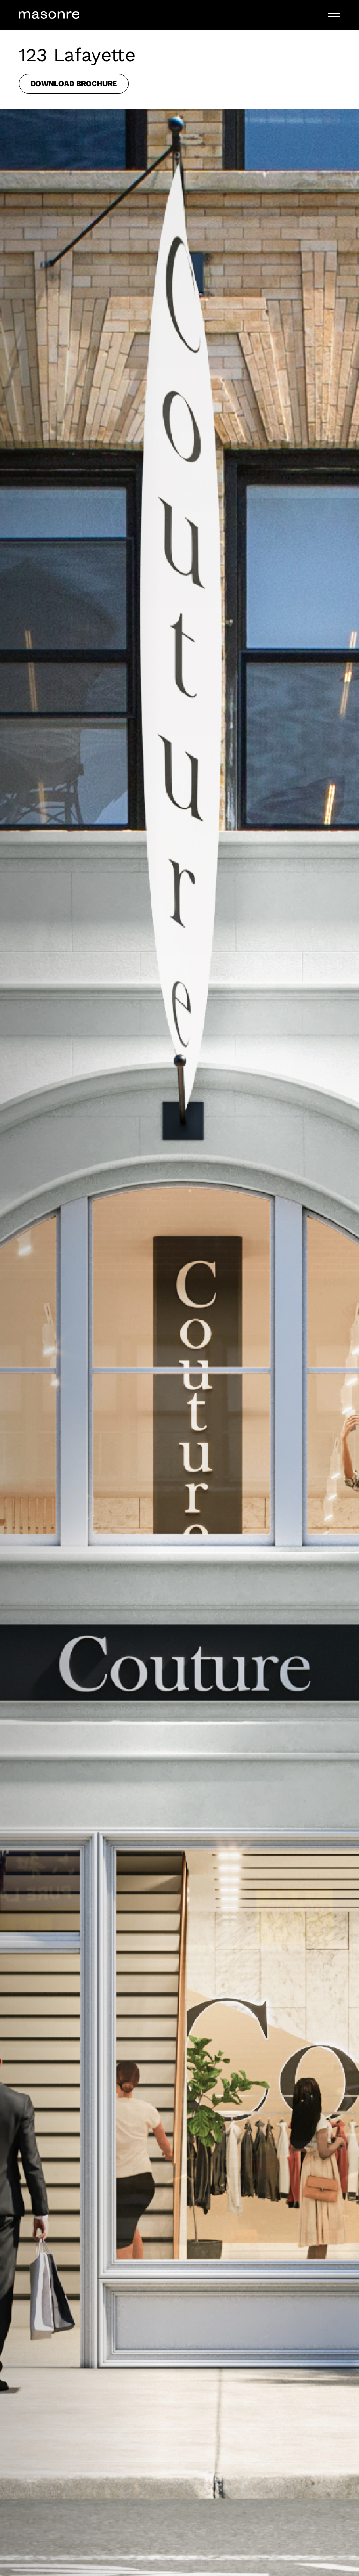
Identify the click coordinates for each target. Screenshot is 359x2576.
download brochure (74, 83)
